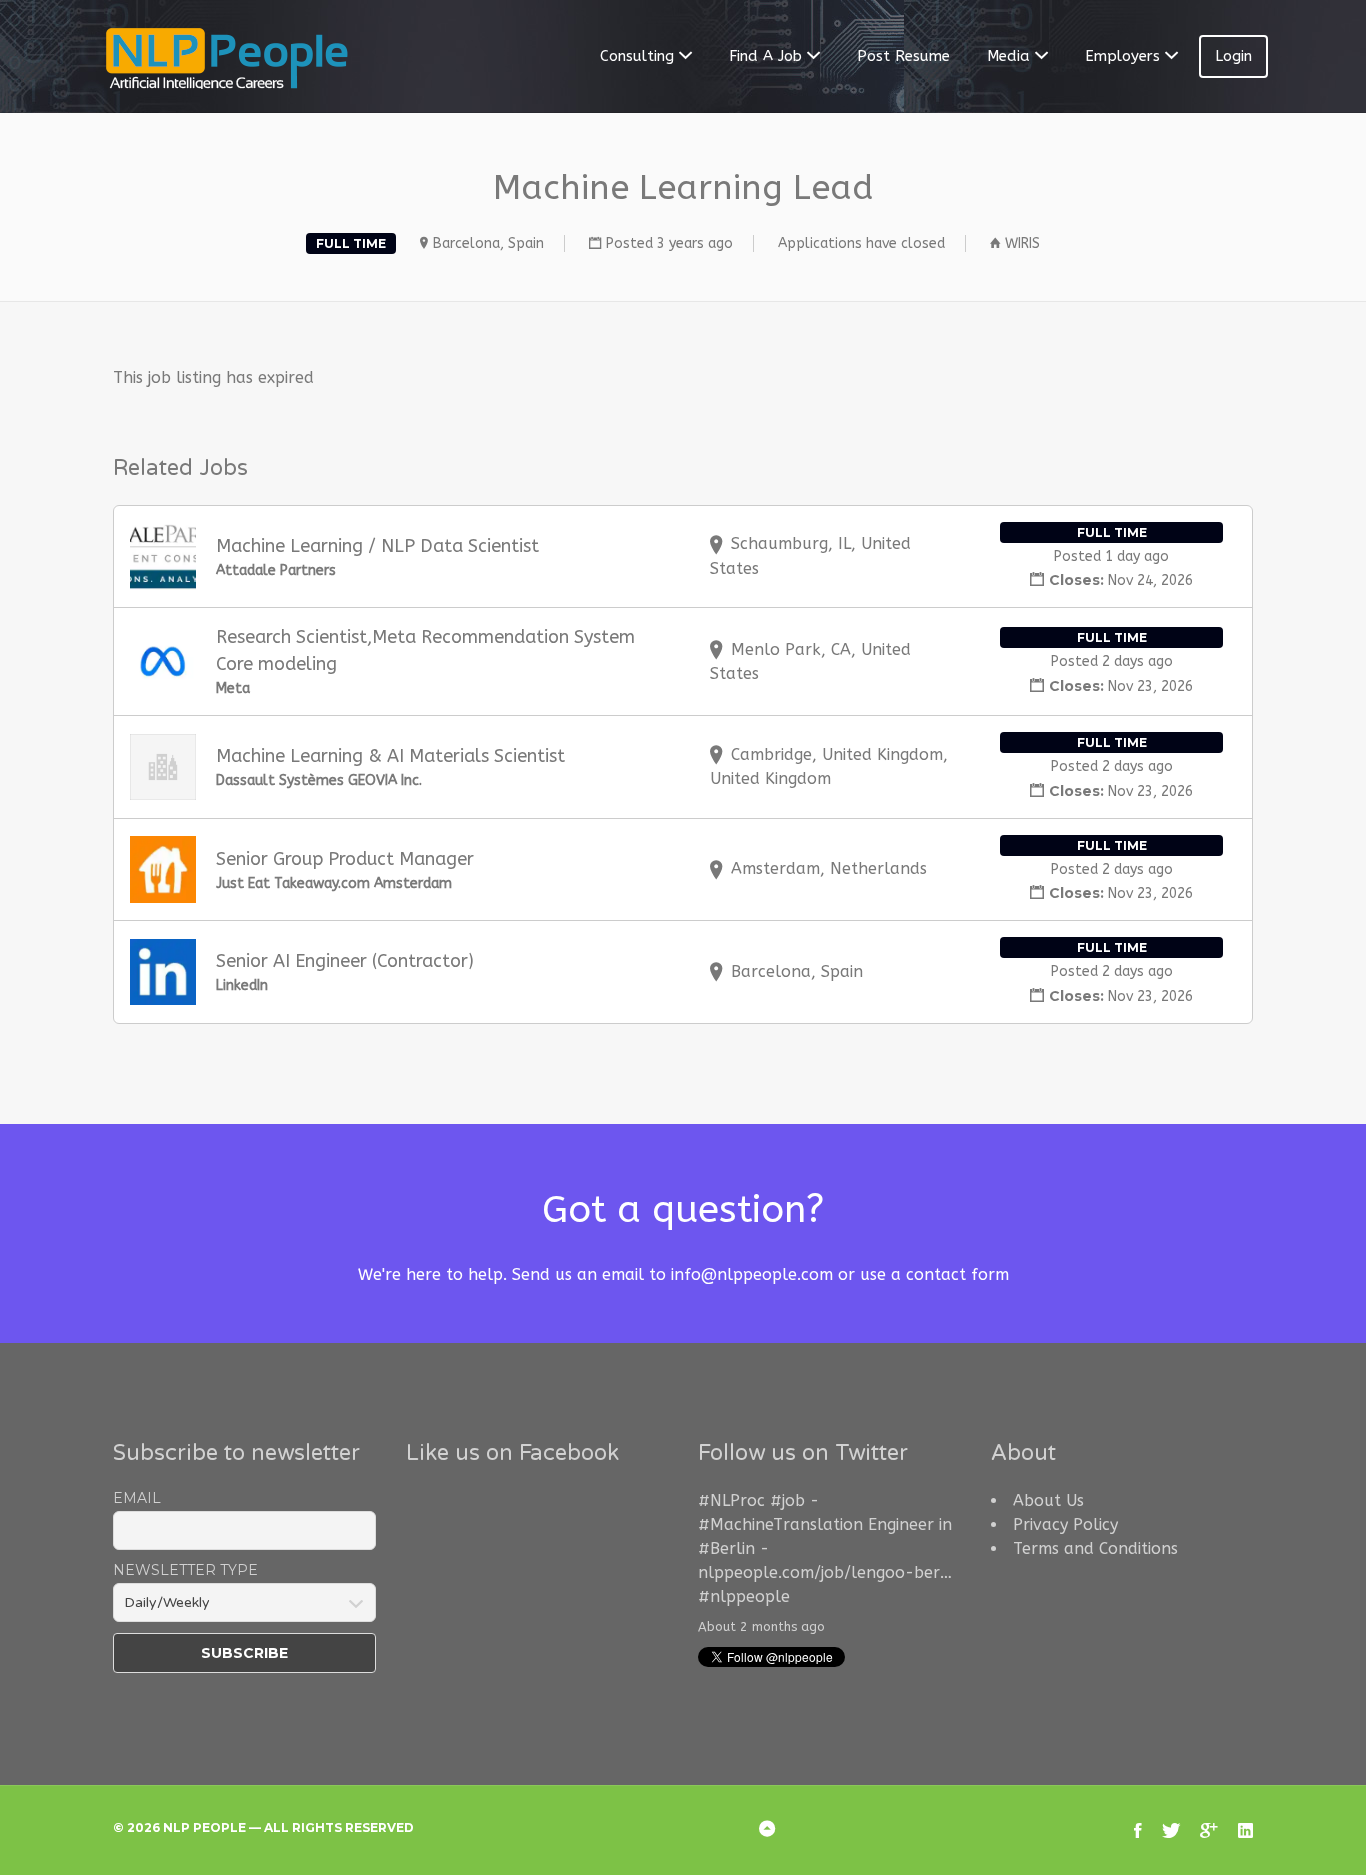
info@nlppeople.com (752, 1274)
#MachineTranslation (780, 1524)
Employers (1122, 56)
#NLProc (731, 1500)
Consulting (637, 56)
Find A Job (765, 56)
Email (137, 1498)
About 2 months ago (761, 1626)
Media (1008, 56)
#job (787, 1500)
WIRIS (1022, 243)
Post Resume (903, 56)
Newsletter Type (185, 1570)
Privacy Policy (1065, 1524)
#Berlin (726, 1548)
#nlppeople (744, 1596)
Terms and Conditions (1095, 1548)
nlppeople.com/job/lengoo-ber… (825, 1572)
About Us (1048, 1500)
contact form (957, 1274)
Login (1233, 56)
